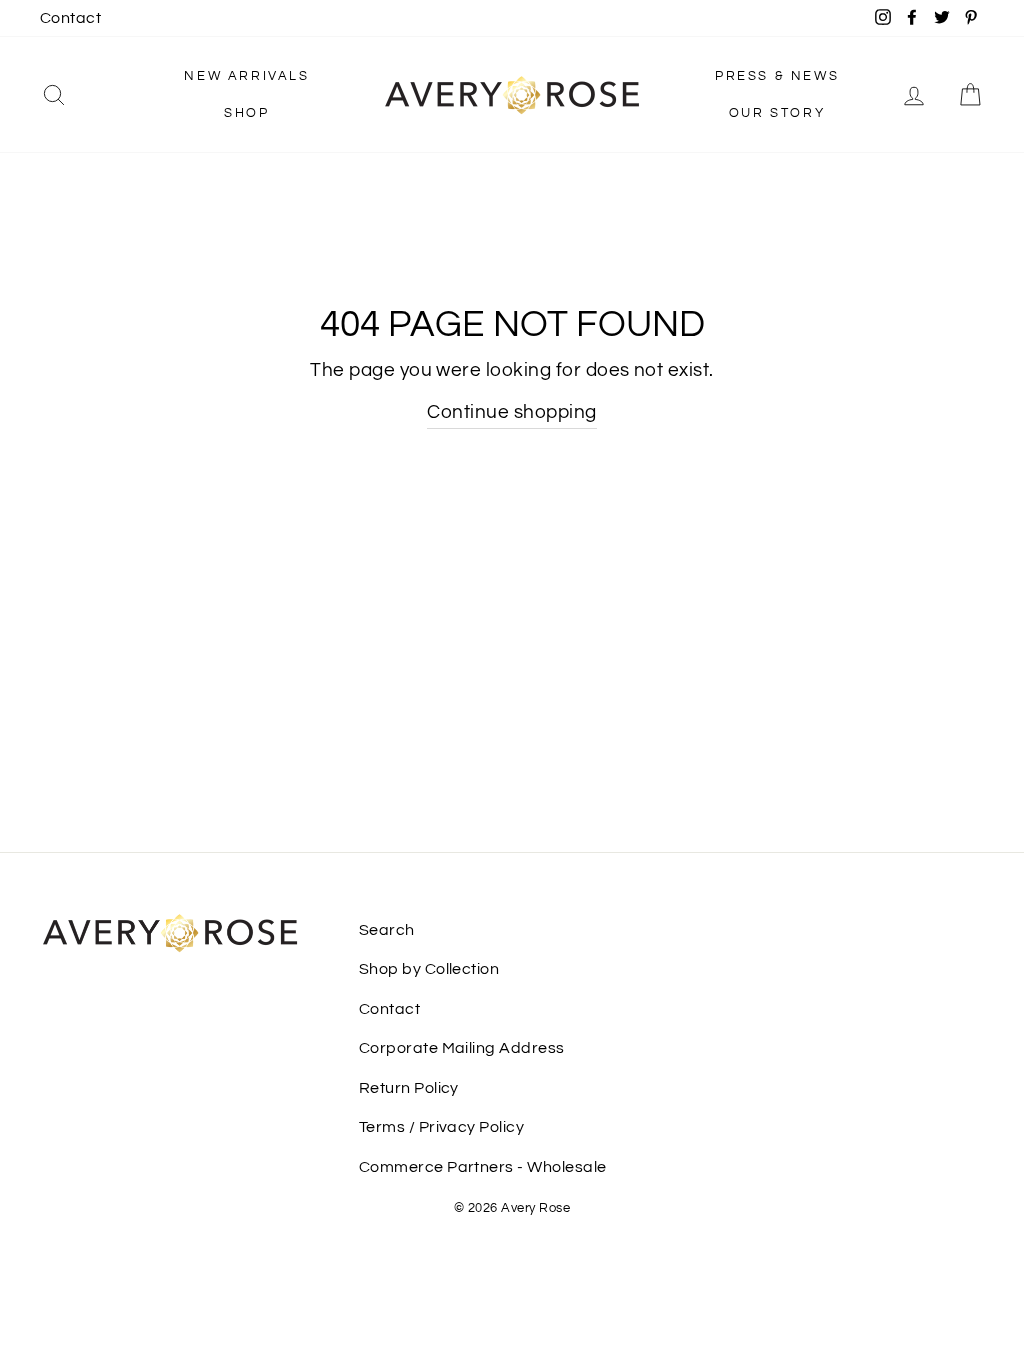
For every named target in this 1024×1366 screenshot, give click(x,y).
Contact (70, 18)
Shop (246, 113)
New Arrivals (246, 76)
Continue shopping (511, 412)
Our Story (777, 113)
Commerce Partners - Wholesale (483, 1167)
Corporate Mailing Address (462, 1048)
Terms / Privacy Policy (441, 1127)
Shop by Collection (429, 969)
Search (387, 930)
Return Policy (409, 1088)
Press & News (777, 76)
